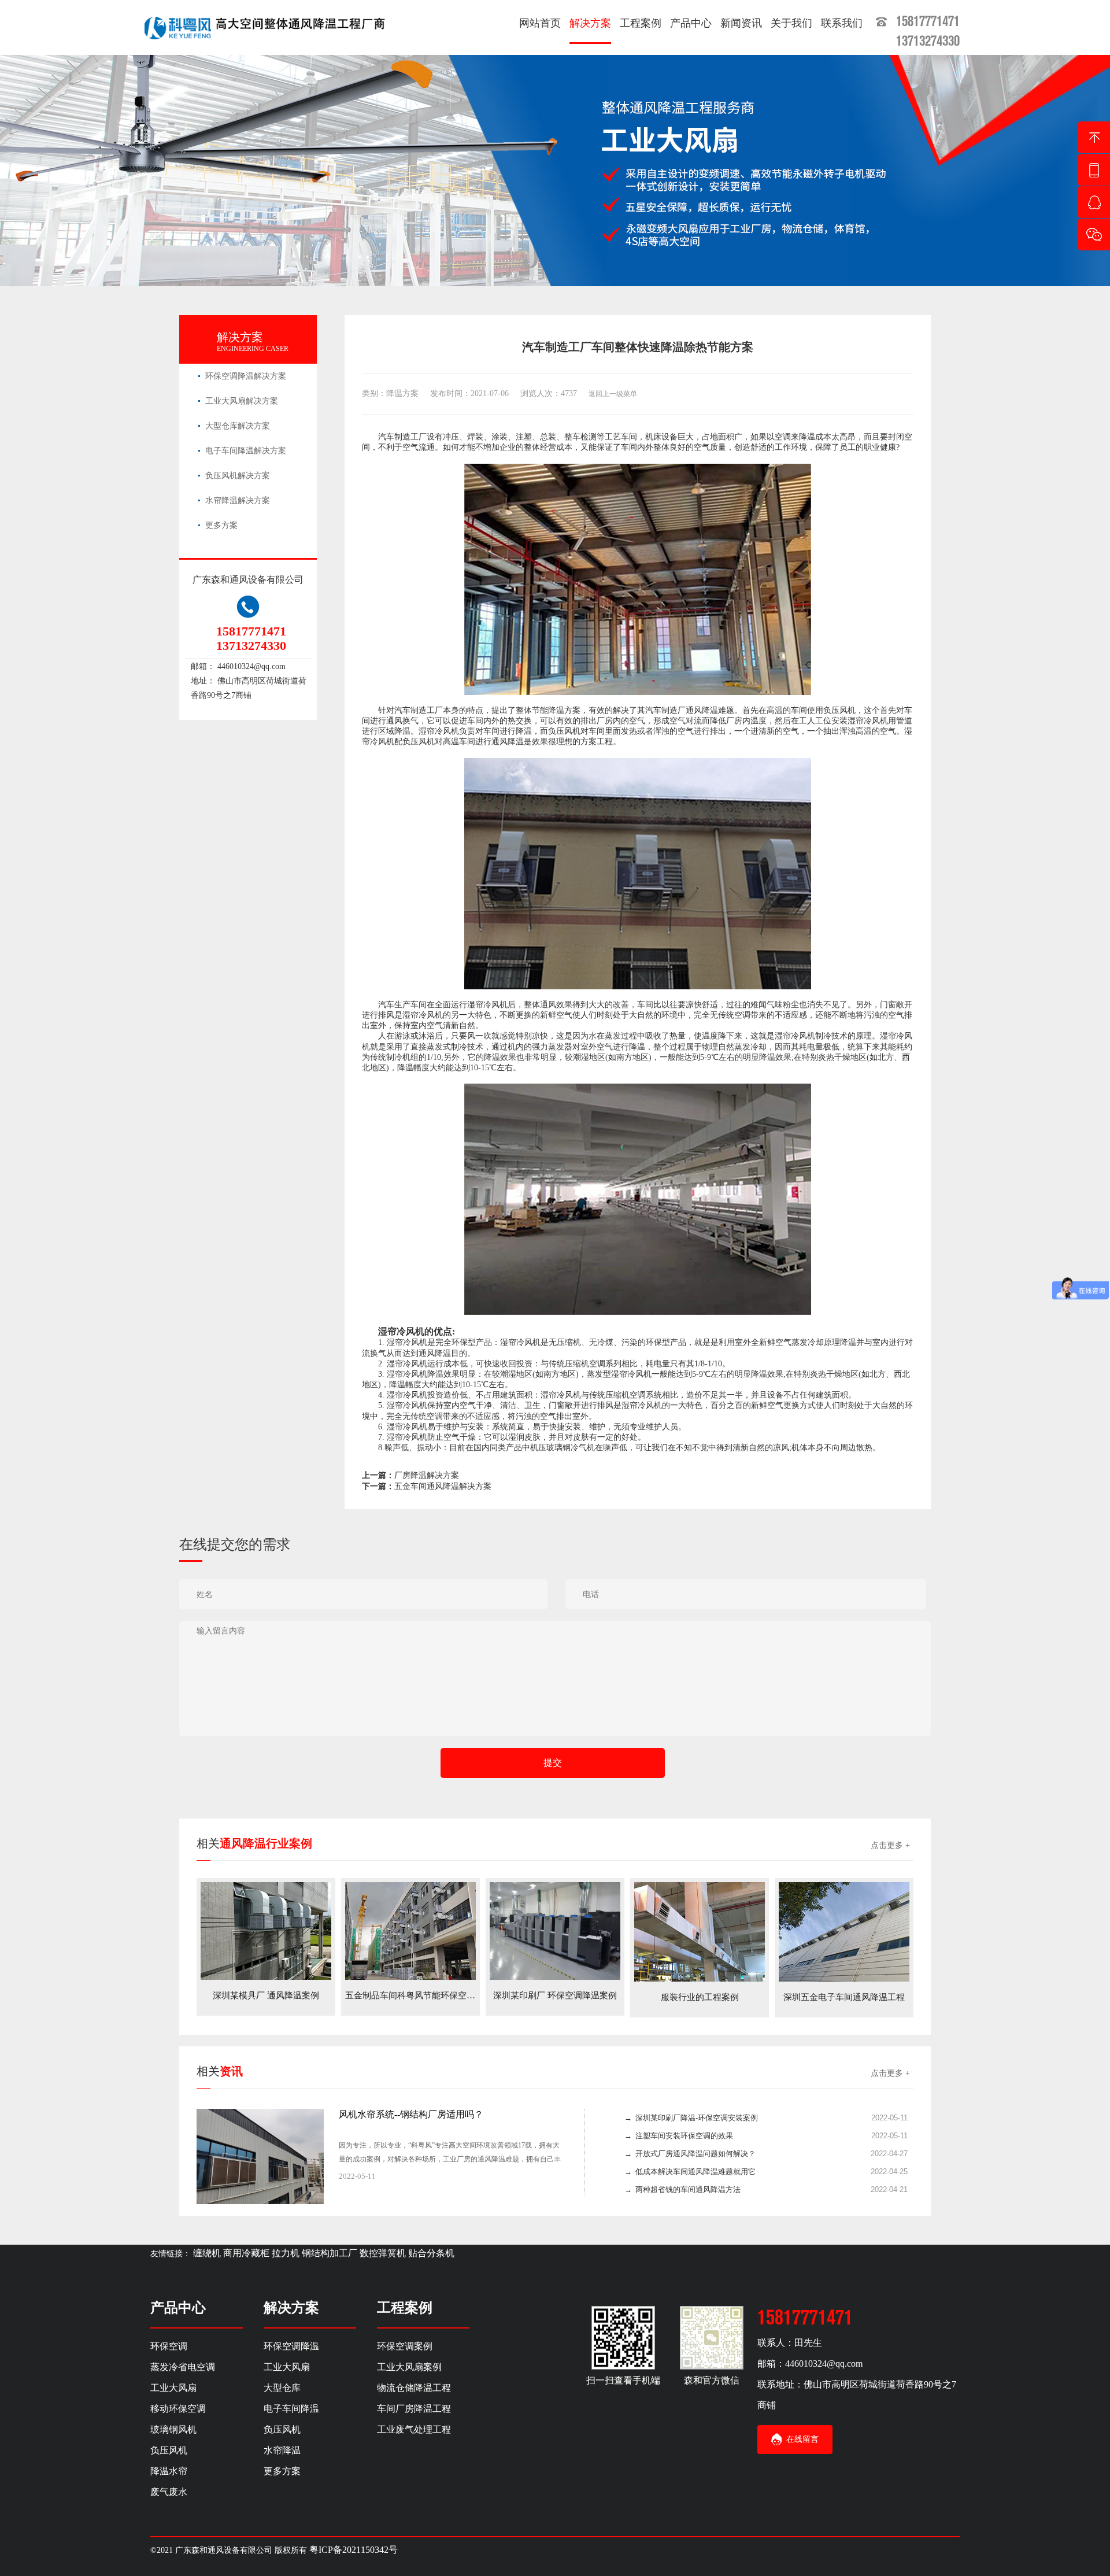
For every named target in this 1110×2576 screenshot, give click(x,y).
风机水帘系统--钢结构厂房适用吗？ (411, 2114)
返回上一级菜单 (613, 394)
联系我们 (842, 23)
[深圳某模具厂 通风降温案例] (266, 1930)
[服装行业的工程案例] (700, 1931)
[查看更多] (547, 2177)
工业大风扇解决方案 (242, 401)
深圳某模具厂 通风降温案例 (266, 1995)
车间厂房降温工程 (414, 2409)
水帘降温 (282, 2450)
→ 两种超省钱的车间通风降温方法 (682, 2189)
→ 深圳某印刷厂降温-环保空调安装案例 (691, 2118)
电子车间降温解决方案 (246, 451)
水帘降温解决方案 (238, 500)
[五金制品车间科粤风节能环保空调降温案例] (410, 1930)
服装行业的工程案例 (700, 1997)
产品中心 (691, 23)
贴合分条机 (431, 2253)
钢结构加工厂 (330, 2253)
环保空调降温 (291, 2346)
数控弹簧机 (383, 2253)
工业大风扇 (173, 2388)
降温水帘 (169, 2471)
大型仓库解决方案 (238, 426)
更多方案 (221, 525)
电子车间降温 (291, 2409)
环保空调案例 (405, 2346)
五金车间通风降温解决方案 (443, 1486)
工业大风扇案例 (409, 2367)
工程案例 (641, 23)
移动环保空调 (178, 2409)
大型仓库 (282, 2388)
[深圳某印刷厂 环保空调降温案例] (555, 1930)
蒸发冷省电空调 (183, 2367)
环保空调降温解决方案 (246, 376)
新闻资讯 (741, 23)
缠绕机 (207, 2253)
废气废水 (169, 2492)
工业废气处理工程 (414, 2429)
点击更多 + (890, 1845)
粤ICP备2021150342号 (354, 2550)
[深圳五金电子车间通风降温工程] (844, 1931)
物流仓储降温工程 (414, 2388)
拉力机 (286, 2253)
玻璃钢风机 (173, 2429)
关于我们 (791, 23)
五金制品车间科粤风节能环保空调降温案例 (428, 1995)
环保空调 (169, 2346)
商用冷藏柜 (246, 2253)
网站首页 (540, 23)
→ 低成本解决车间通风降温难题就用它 (690, 2172)
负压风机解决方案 (238, 476)
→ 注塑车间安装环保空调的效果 (679, 2136)
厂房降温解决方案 (427, 1475)
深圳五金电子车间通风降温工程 (844, 1997)
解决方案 (590, 23)
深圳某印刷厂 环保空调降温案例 (555, 1995)
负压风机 (169, 2450)
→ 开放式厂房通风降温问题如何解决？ (690, 2154)
